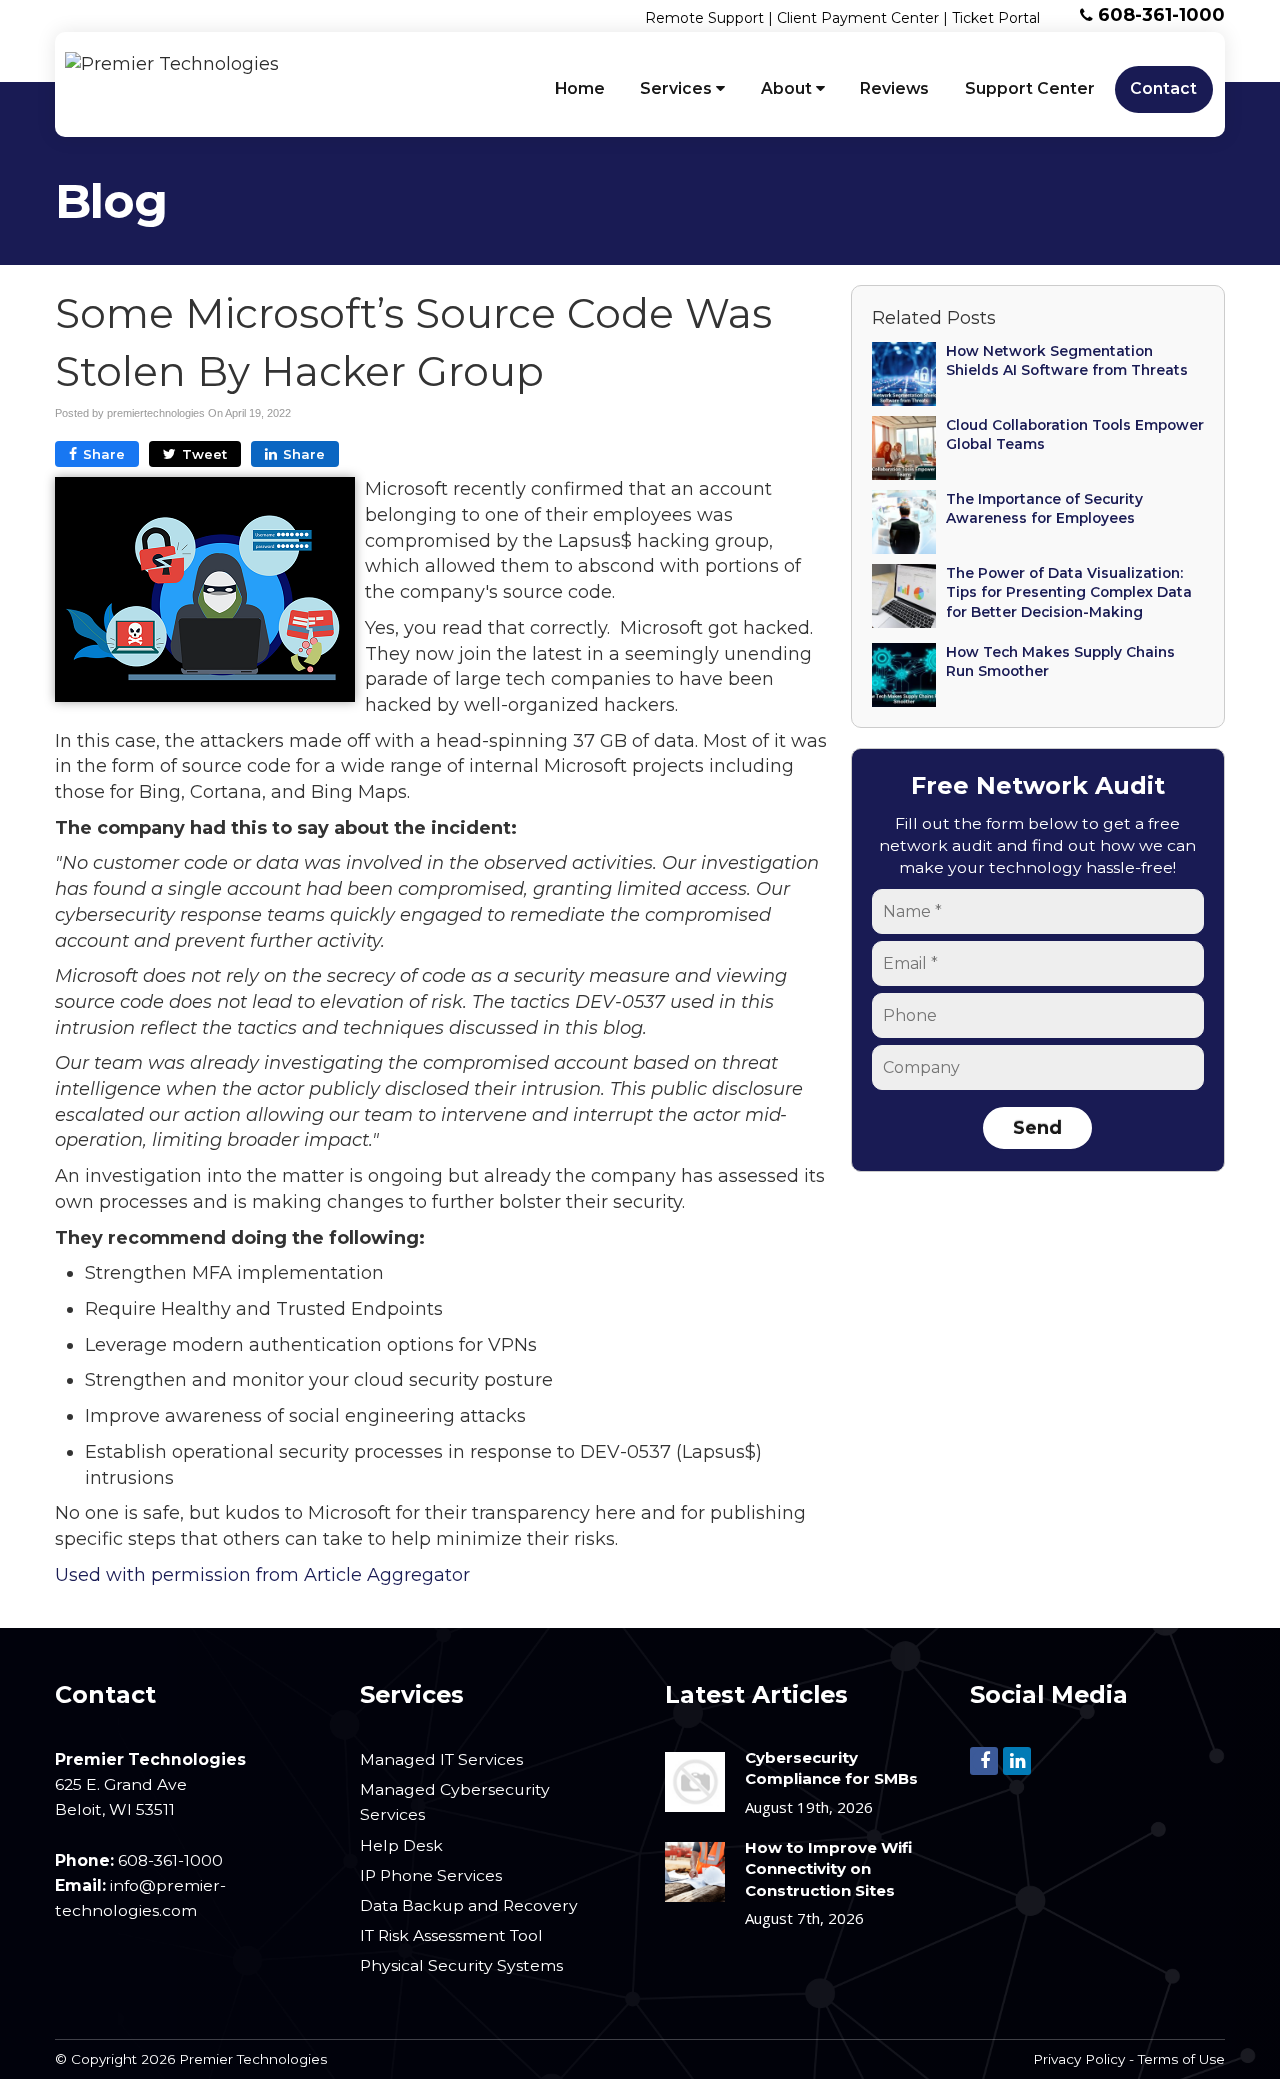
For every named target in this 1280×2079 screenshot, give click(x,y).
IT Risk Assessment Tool (451, 1935)
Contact (1163, 88)
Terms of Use (1181, 2059)
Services (678, 88)
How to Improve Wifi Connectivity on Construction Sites (828, 1869)
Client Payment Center (858, 18)
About (788, 88)
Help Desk (401, 1845)
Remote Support (704, 18)
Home (580, 88)
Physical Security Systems (461, 1965)
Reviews (894, 88)
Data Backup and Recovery (469, 1905)
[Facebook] (984, 1760)
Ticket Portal (996, 18)
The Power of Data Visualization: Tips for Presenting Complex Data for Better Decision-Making (1069, 592)
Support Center (1030, 88)
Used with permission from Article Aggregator (262, 1575)
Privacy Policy (1079, 2059)
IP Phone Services (431, 1875)
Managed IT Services (441, 1759)
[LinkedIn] (1017, 1760)
